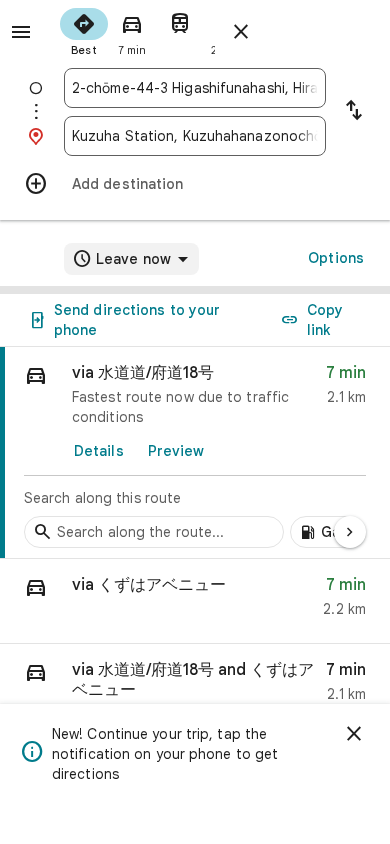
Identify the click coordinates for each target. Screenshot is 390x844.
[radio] (84, 30)
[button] (195, 601)
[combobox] (195, 88)
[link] (195, 453)
